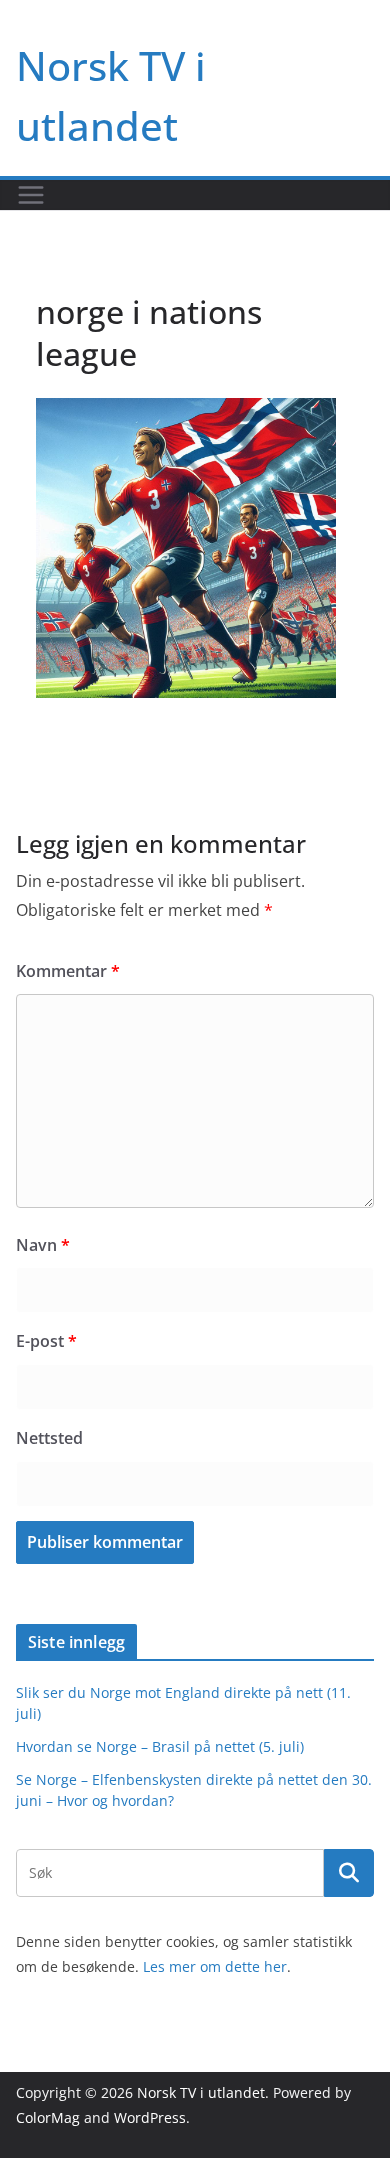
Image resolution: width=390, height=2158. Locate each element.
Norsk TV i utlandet (201, 2092)
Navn (43, 1245)
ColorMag (48, 2117)
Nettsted (49, 1438)
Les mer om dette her (215, 1966)
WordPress (150, 2117)
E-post (46, 1341)
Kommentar (68, 971)
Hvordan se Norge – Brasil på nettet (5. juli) (160, 1746)
